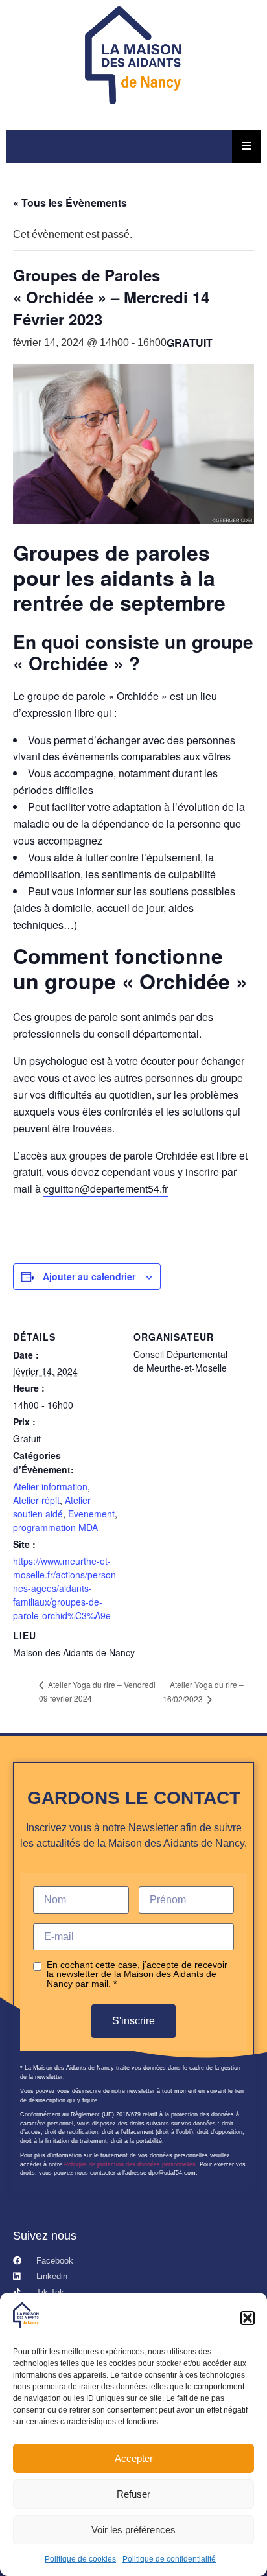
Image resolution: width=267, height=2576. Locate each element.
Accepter (134, 2458)
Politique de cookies (80, 2559)
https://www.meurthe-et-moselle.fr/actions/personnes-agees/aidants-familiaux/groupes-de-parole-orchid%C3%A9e (64, 1588)
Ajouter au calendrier (89, 1276)
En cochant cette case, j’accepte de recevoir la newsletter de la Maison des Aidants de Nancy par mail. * (137, 1974)
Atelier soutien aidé (52, 1507)
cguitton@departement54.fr (106, 1188)
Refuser (133, 2494)
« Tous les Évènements (70, 203)
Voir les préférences (133, 2530)
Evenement (91, 1514)
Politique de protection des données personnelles (130, 2164)
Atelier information (50, 1486)
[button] (248, 2318)
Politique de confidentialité (169, 2559)
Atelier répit (36, 1500)
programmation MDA (55, 1527)
